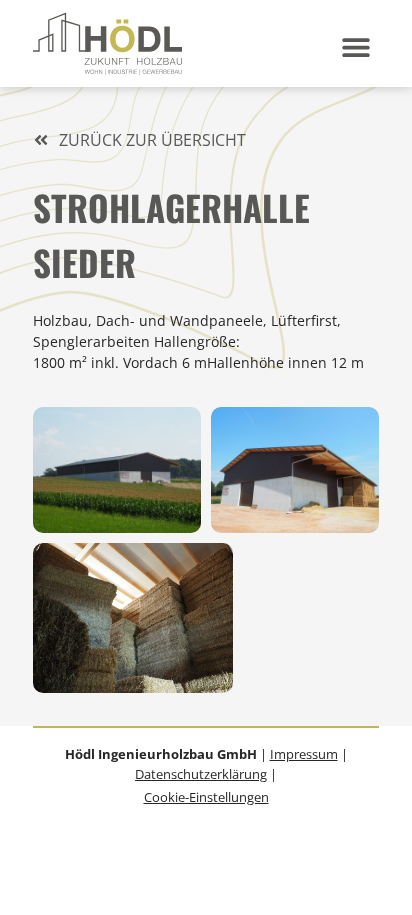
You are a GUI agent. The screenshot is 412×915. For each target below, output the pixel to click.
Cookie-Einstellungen (206, 797)
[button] (355, 47)
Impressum (304, 754)
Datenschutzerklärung (201, 774)
